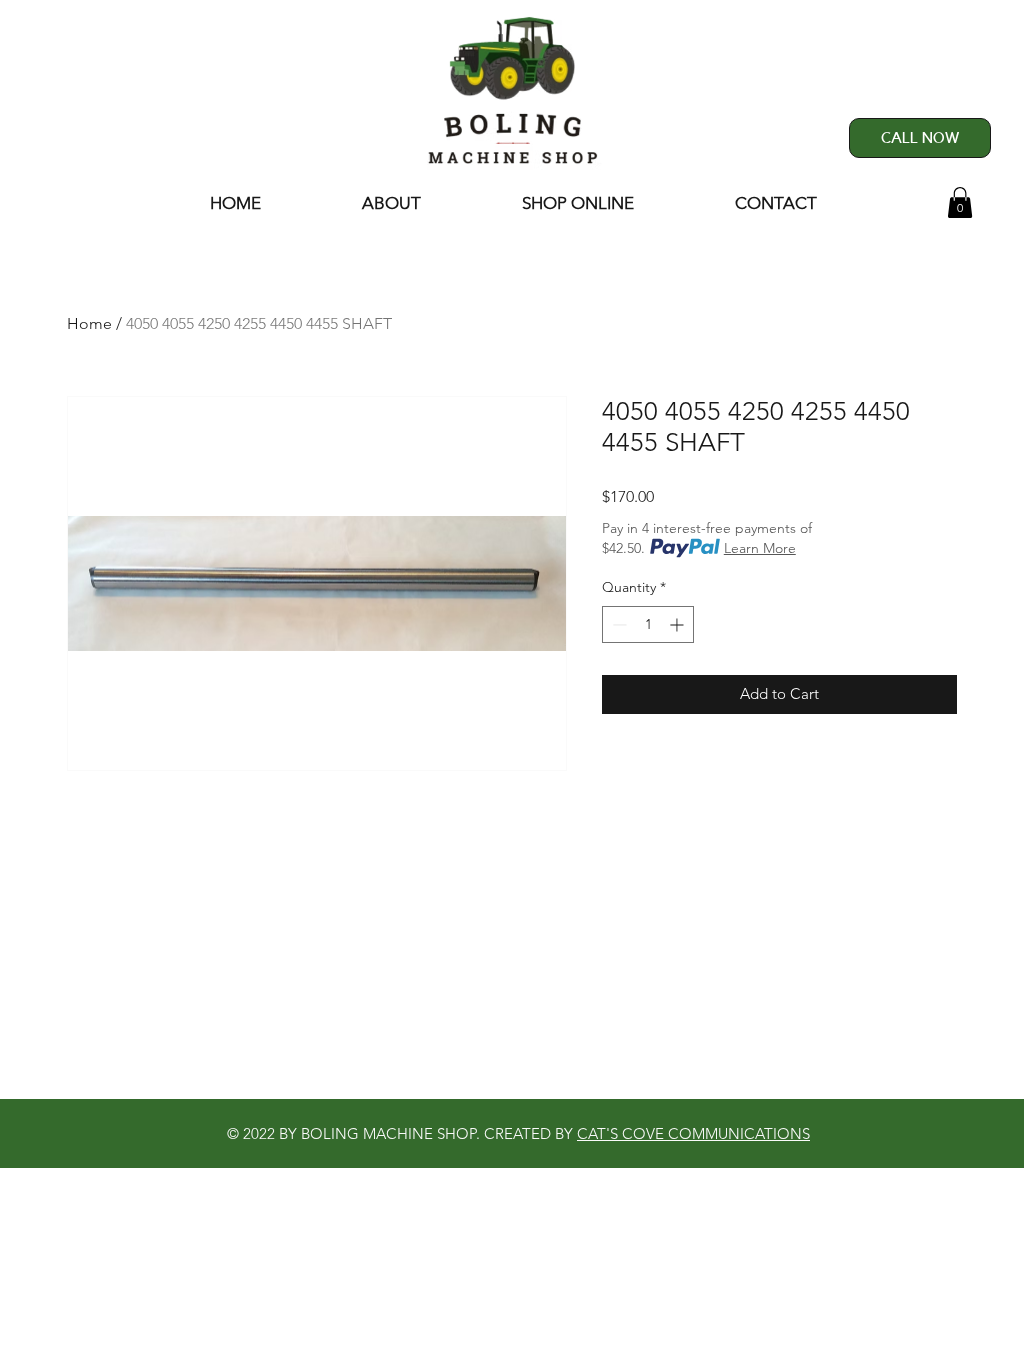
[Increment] (678, 624)
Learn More (760, 548)
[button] (960, 202)
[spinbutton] (648, 624)
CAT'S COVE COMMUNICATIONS (693, 1133)
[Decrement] (617, 624)
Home (89, 323)
